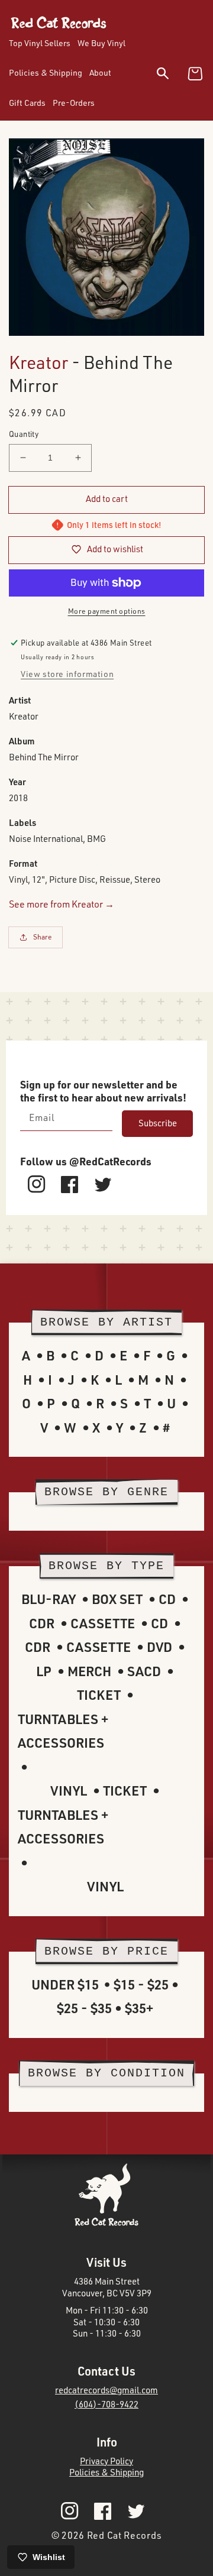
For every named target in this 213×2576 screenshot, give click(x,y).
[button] (170, 75)
